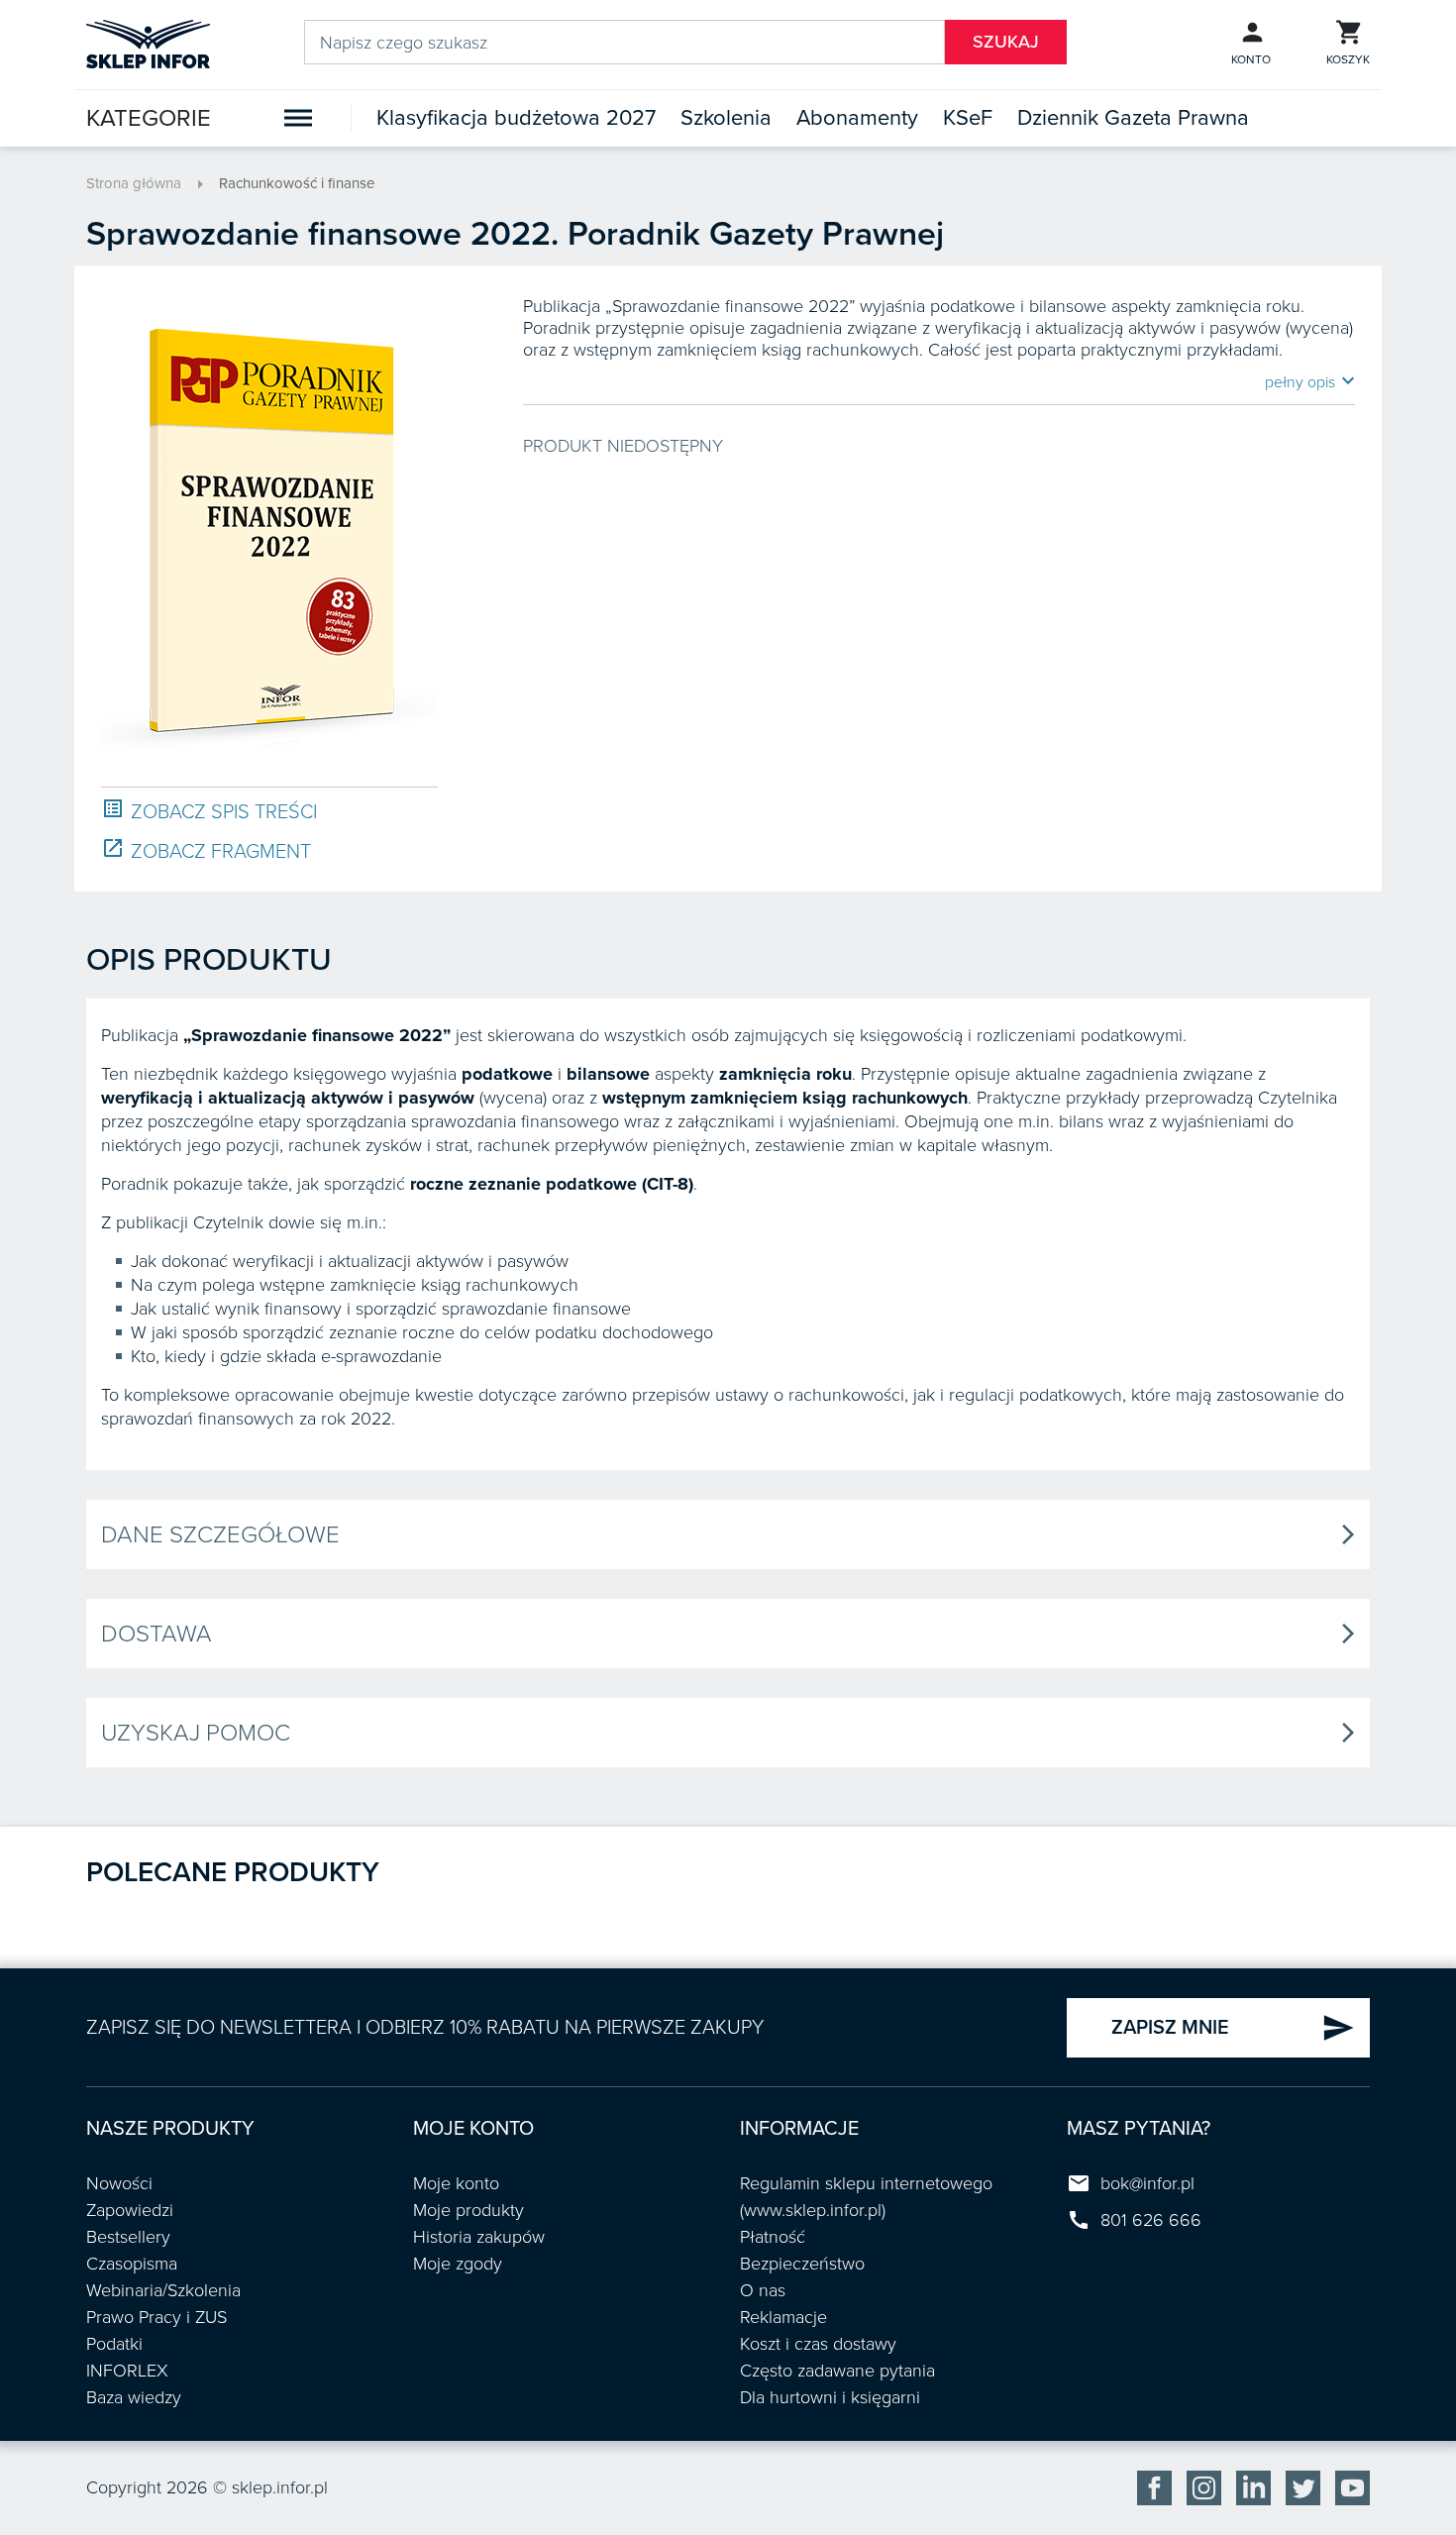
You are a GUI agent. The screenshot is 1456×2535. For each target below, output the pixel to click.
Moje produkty (468, 2210)
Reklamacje (783, 2317)
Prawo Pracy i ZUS (156, 2317)
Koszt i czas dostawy (818, 2344)
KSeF (968, 118)
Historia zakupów (479, 2237)
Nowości (119, 2183)
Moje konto (456, 2183)
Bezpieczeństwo (802, 2264)
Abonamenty (857, 118)
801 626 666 (1151, 2220)
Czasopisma (132, 2264)
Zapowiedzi (130, 2210)
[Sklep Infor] (148, 43)
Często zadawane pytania (837, 2371)
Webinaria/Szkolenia (163, 2290)
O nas (763, 2290)
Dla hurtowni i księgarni (830, 2397)
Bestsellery (128, 2237)
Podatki (114, 2344)
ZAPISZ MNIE (1233, 2028)
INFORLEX (127, 2371)
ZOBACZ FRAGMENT (206, 850)
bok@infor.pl (1147, 2183)
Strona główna (134, 183)
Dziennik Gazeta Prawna (1133, 118)
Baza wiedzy (134, 2397)
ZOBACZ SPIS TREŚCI (209, 811)
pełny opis (1310, 381)
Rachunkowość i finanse (297, 183)
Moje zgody (458, 2264)
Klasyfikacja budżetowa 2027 (516, 118)
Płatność (773, 2237)
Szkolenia (726, 118)
